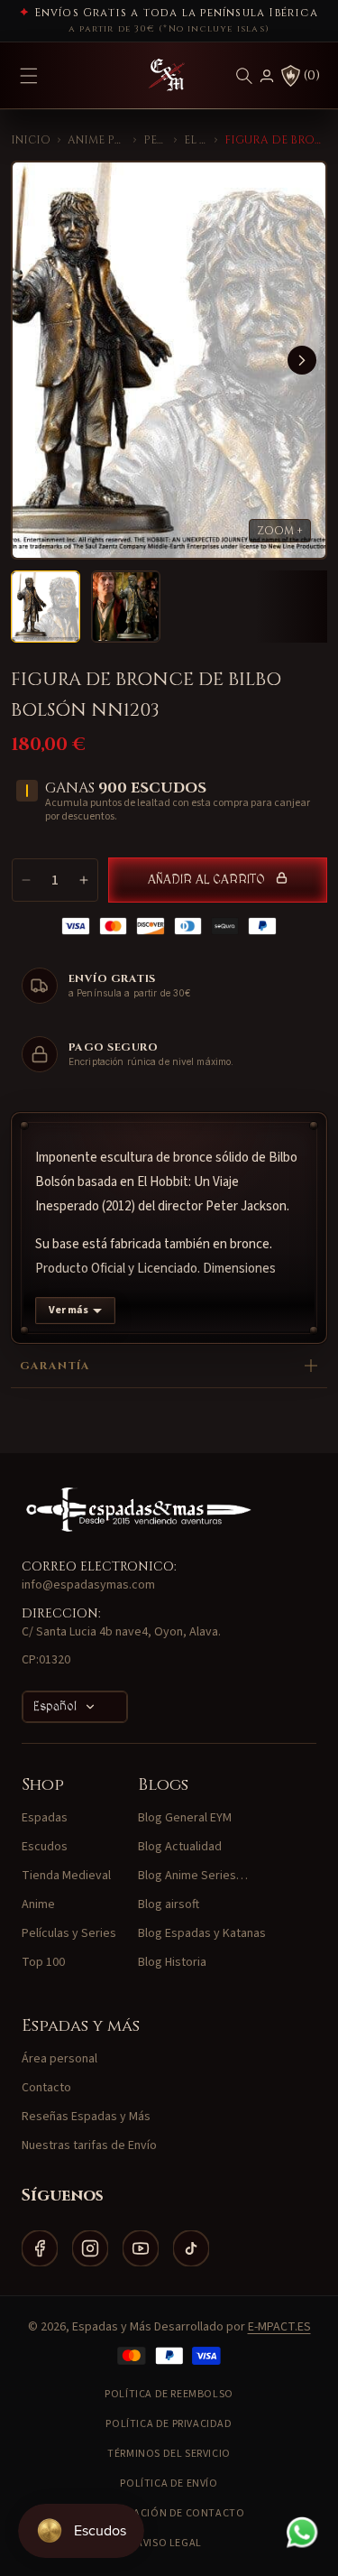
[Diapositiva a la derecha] (302, 360)
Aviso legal (169, 2543)
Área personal (59, 2059)
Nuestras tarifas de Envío (89, 2145)
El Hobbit (196, 140)
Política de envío (169, 2483)
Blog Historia (172, 1962)
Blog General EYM (185, 1818)
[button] (244, 76)
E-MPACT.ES (279, 2327)
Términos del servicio (169, 2454)
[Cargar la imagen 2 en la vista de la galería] (126, 607)
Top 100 (43, 1962)
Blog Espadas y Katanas (202, 1933)
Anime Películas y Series (97, 140)
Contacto (46, 2088)
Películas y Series (69, 1933)
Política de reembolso (169, 2394)
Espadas (45, 1818)
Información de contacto (169, 2513)
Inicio (31, 140)
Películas (155, 140)
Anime (38, 1904)
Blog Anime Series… (193, 1876)
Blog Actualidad (180, 1847)
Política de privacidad (169, 2424)
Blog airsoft (169, 1904)
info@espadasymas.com (88, 1585)
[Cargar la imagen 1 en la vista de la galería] (46, 607)
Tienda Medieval (66, 1876)
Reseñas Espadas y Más (86, 2117)
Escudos (45, 1847)
